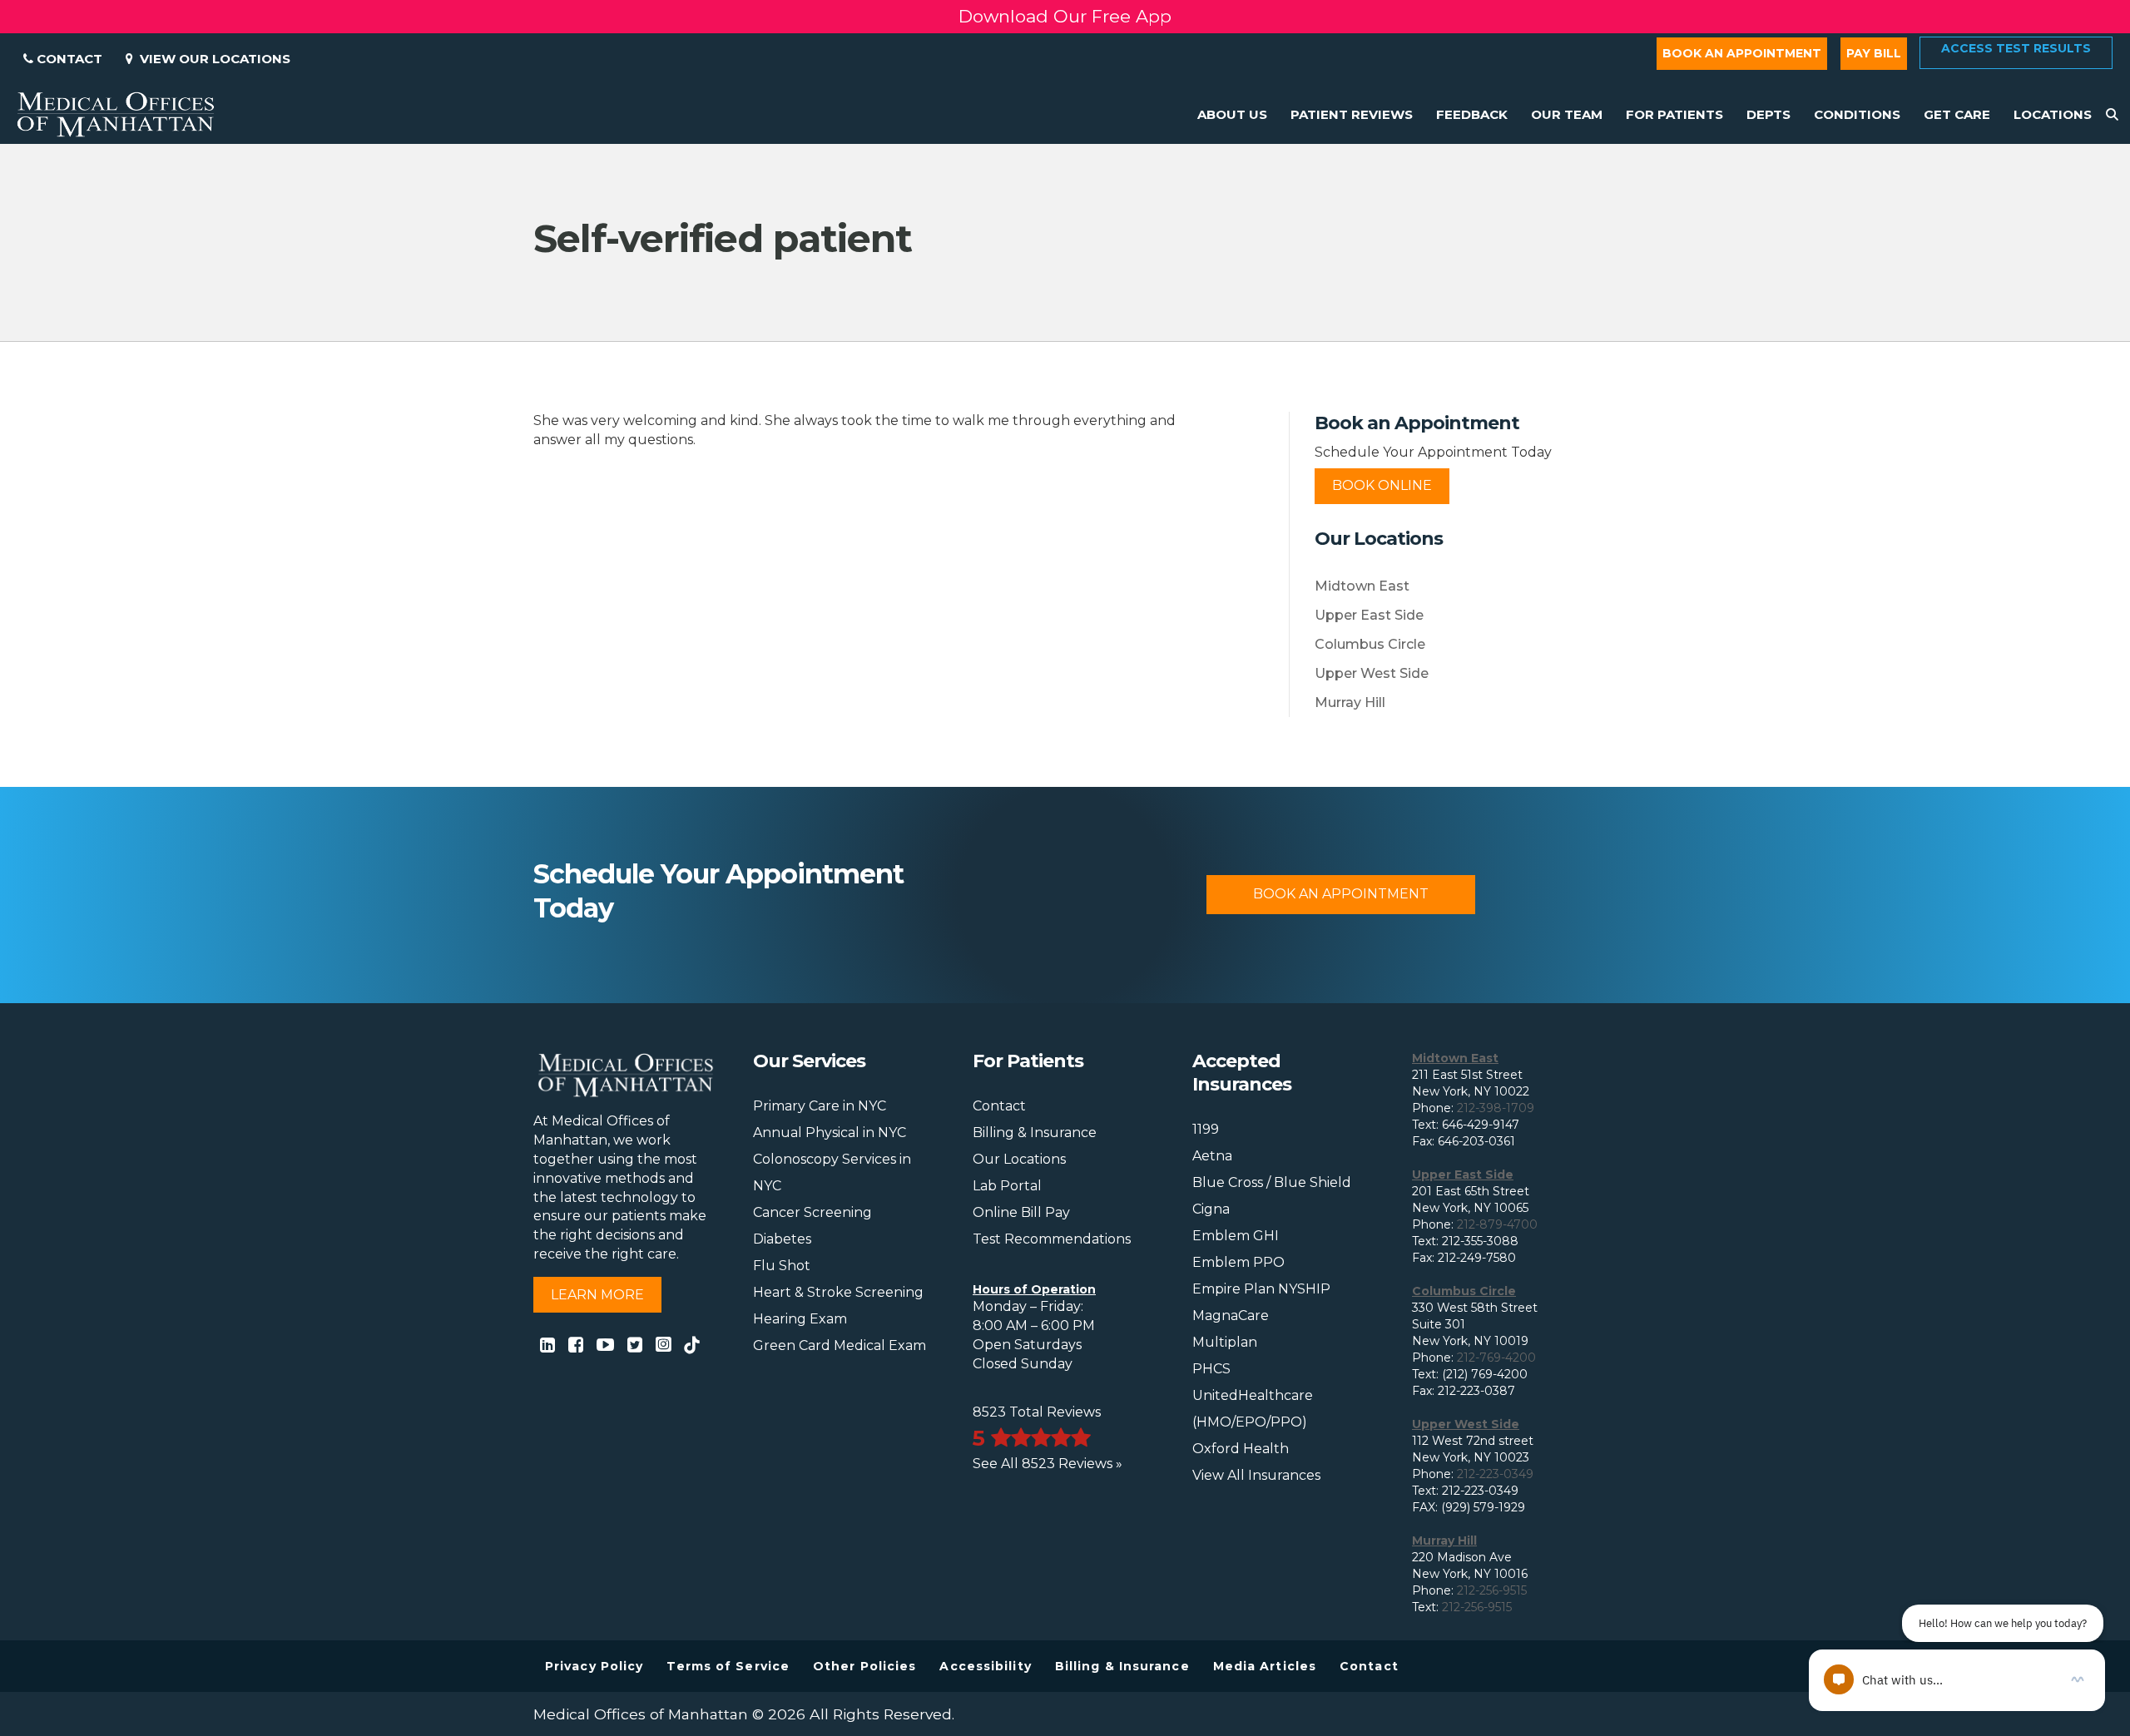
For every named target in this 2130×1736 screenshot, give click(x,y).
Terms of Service (728, 1666)
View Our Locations (212, 59)
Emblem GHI (1236, 1236)
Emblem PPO (1238, 1262)
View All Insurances (1256, 1475)
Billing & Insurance (1035, 1133)
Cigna (1211, 1209)
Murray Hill (1350, 702)
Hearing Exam (800, 1319)
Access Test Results (2016, 48)
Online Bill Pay (1021, 1212)
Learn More (597, 1295)
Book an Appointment (1742, 53)
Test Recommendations (1052, 1239)
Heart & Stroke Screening (838, 1292)
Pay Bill (1874, 53)
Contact (68, 59)
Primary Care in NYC (820, 1106)
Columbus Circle (1370, 644)
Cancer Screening (812, 1212)
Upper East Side (1369, 615)
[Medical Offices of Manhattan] (116, 113)
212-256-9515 (1492, 1590)
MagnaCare (1231, 1316)
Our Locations (1019, 1159)
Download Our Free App (1065, 16)
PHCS (1211, 1369)
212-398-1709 (1496, 1108)
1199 (1206, 1129)
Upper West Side (1372, 673)
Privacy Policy (594, 1666)
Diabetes (782, 1239)
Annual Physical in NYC (830, 1133)
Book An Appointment (1341, 894)
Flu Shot (782, 1266)
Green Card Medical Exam (840, 1345)
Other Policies (864, 1666)
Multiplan (1225, 1342)
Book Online (1382, 485)
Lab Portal (1007, 1186)
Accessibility (985, 1666)
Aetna (1212, 1156)
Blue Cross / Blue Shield (1272, 1182)
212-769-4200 (1496, 1358)
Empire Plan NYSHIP (1261, 1289)
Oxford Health (1241, 1449)
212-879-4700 (1497, 1224)
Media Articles (1265, 1666)
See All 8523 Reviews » (1048, 1464)
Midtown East (1362, 586)
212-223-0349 (1495, 1474)
